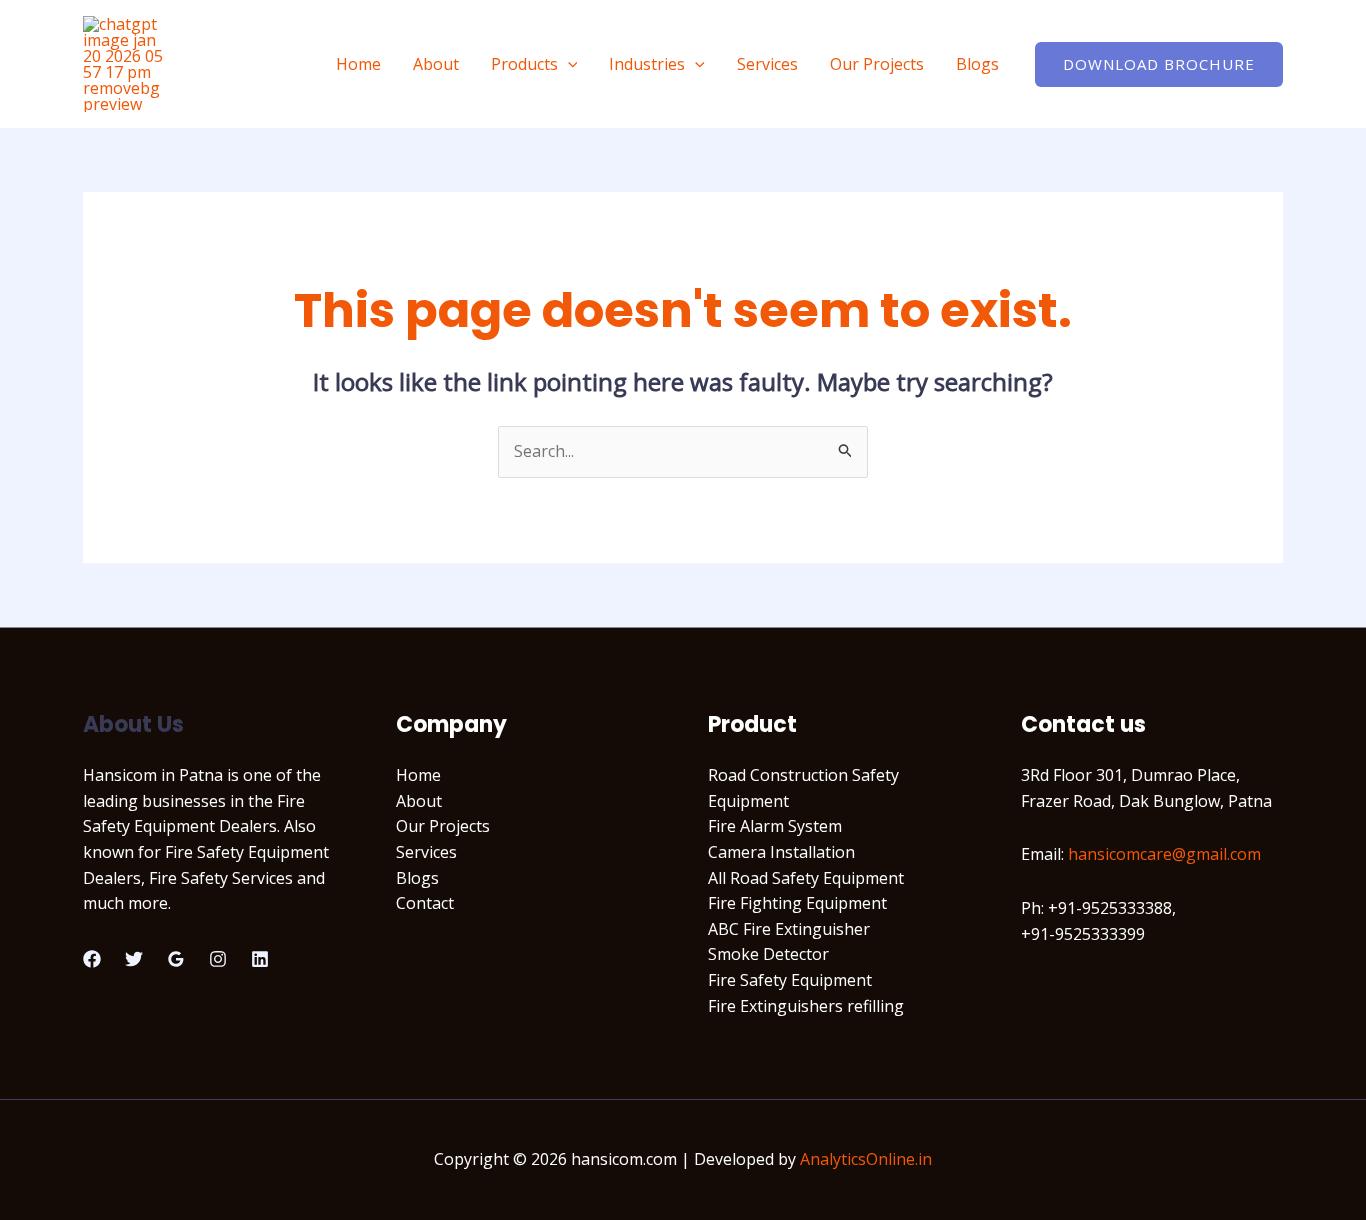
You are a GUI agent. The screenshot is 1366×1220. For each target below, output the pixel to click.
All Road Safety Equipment (806, 878)
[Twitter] (134, 959)
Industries (647, 64)
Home (358, 64)
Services (767, 64)
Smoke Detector (768, 954)
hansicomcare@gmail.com (1164, 854)
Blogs (977, 64)
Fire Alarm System (775, 826)
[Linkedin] (260, 959)
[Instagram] (218, 959)
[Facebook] (92, 959)
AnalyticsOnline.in (866, 1159)
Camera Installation (781, 852)
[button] (568, 64)
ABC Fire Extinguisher (789, 929)
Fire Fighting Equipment (797, 903)
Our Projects (877, 64)
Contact (425, 903)
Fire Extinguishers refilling (806, 1006)
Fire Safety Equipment (790, 980)
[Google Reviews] (176, 959)
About (436, 64)
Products (524, 64)
